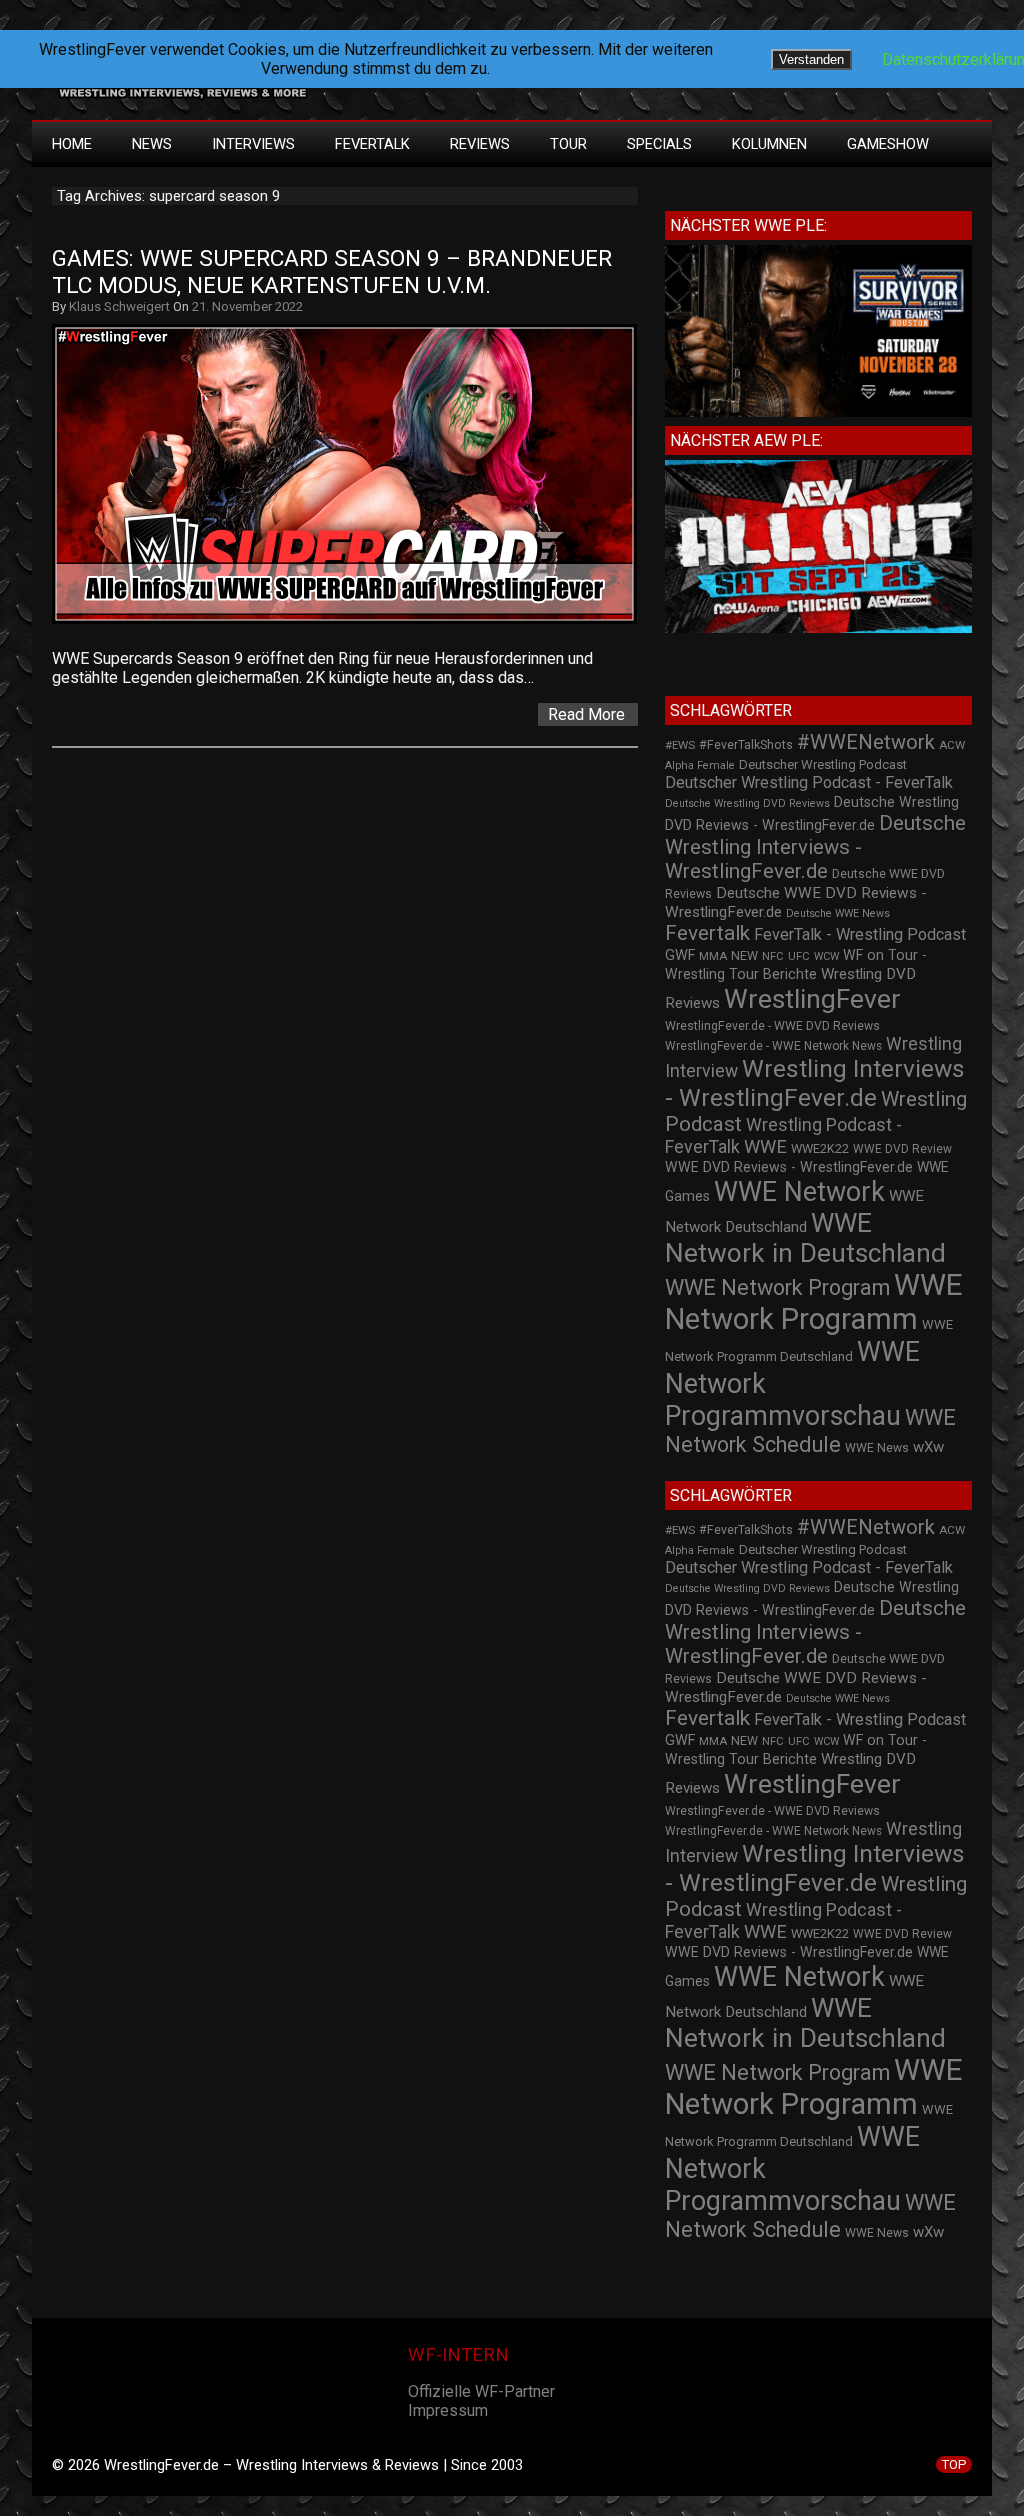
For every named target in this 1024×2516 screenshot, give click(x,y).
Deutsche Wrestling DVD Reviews (747, 803)
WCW (826, 956)
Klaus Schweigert (119, 306)
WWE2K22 (820, 1148)
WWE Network (799, 1192)
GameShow (888, 144)
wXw (928, 1447)
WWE (765, 1146)
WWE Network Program (777, 1287)
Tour (568, 144)
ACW (952, 745)
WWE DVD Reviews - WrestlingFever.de (789, 1167)
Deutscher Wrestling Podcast (823, 764)
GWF (680, 955)
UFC (799, 956)
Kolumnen (769, 144)
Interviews (253, 144)
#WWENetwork (866, 742)
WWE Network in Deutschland (805, 1238)
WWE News (877, 1448)
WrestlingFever (812, 999)
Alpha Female (700, 765)
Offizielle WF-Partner (481, 2391)
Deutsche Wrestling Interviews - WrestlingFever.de (815, 847)
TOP (954, 2464)
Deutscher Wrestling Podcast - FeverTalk (809, 782)
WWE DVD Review (902, 1149)
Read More (586, 714)
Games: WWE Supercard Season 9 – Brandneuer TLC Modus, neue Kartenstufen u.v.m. (335, 272)
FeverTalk (372, 144)
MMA (713, 956)
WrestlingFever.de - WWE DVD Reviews (772, 1026)
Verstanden (811, 59)
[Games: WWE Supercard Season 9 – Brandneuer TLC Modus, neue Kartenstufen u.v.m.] (354, 623)
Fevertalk (707, 933)
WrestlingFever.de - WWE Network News (773, 1046)
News (152, 144)
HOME (72, 144)
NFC (773, 956)
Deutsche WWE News (838, 913)
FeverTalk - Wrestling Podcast (860, 934)
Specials (659, 144)
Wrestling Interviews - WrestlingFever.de (815, 1083)
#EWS (680, 745)
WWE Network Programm (814, 1302)
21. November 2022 (247, 306)
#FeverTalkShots (746, 745)
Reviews (480, 144)
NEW (744, 956)
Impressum (448, 2410)
